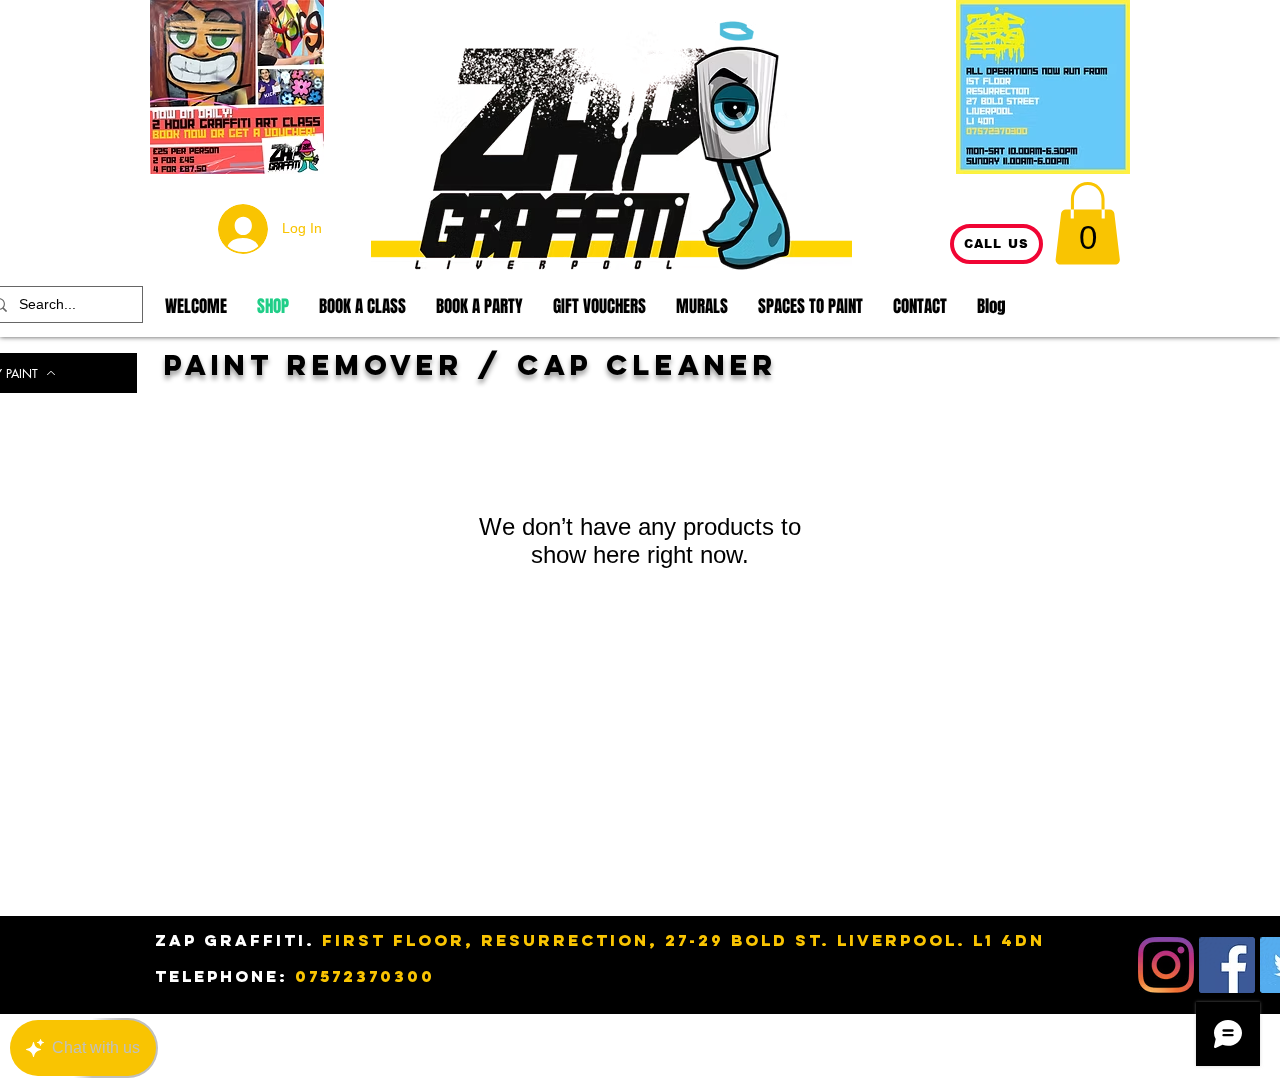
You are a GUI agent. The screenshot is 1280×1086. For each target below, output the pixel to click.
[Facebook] (1227, 965)
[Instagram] (1166, 965)
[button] (1087, 223)
